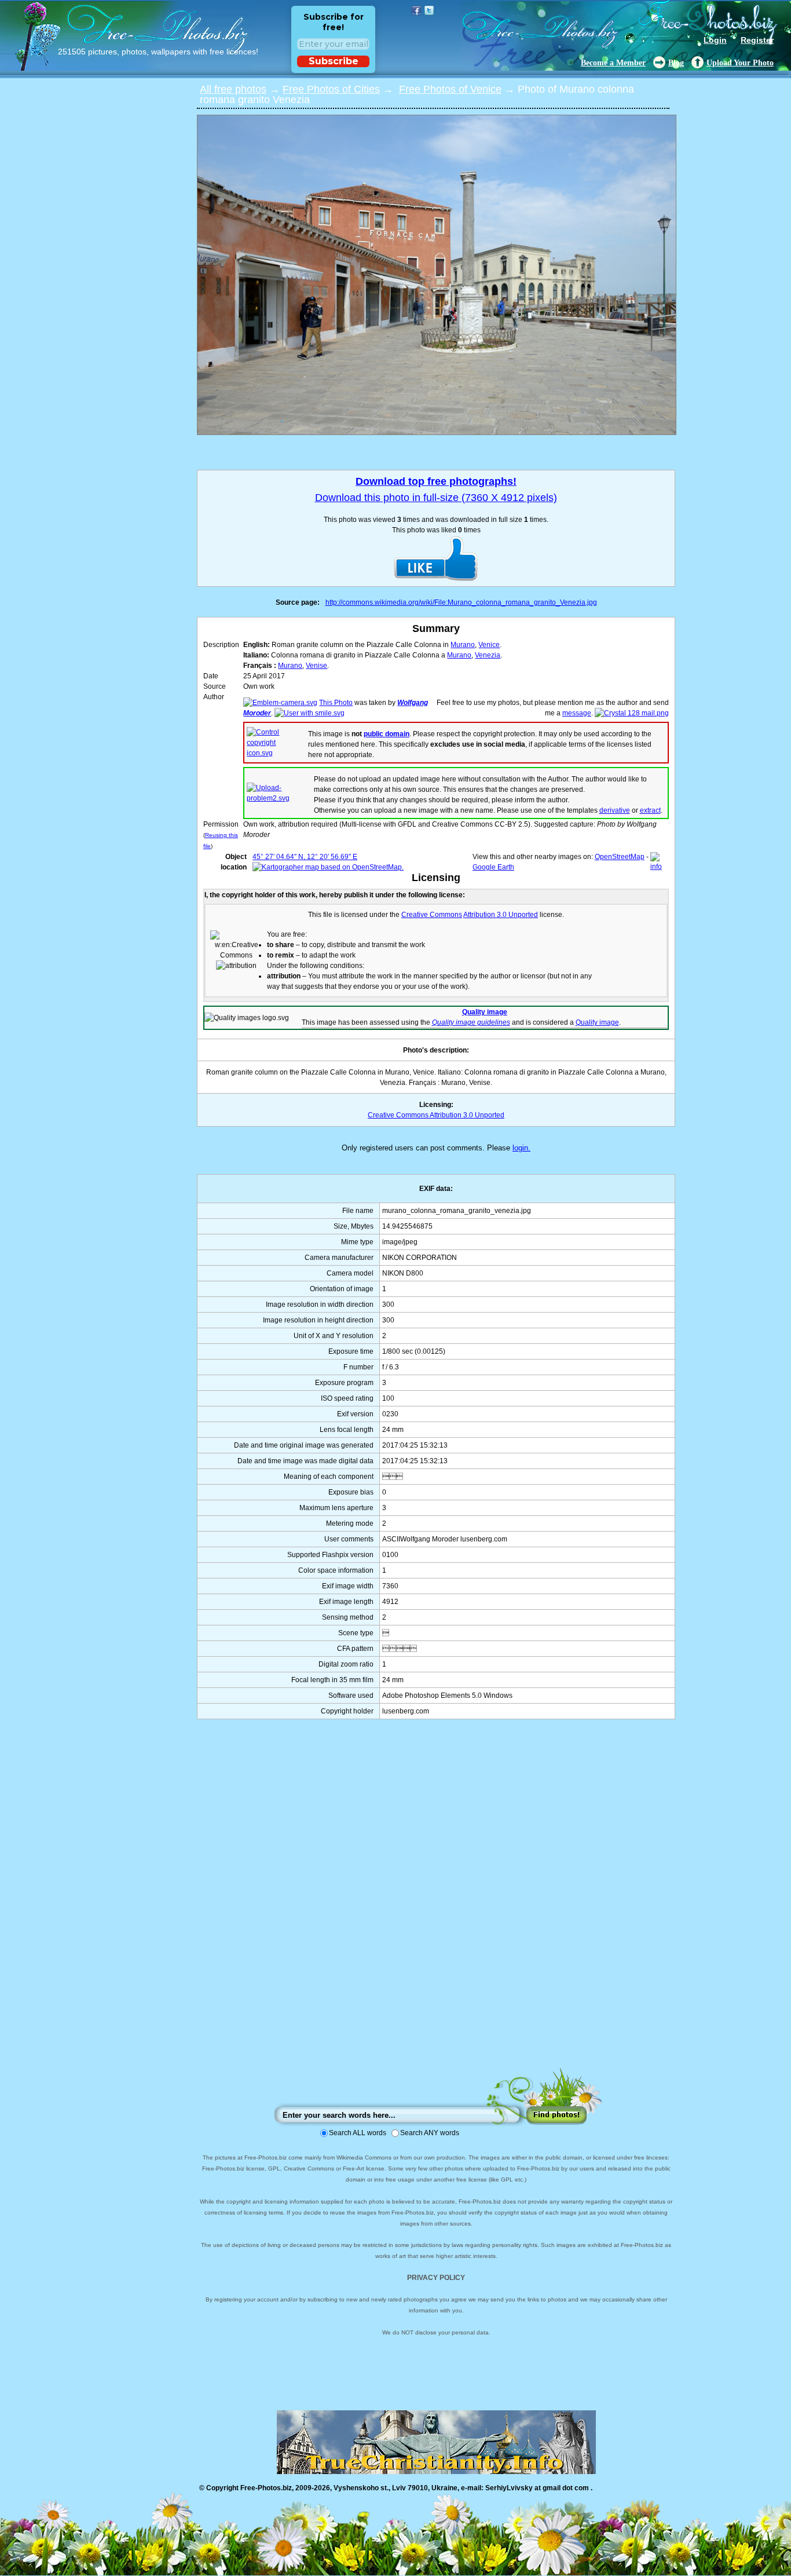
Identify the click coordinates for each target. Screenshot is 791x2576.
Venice (489, 645)
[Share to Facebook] (416, 10)
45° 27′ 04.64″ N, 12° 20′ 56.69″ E (305, 857)
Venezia (488, 655)
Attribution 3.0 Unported (501, 915)
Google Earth (493, 867)
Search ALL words (358, 2133)
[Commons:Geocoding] (660, 867)
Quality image (485, 1012)
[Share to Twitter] (429, 10)
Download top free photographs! (436, 481)
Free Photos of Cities (331, 89)
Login (715, 40)
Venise (316, 666)
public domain (387, 734)
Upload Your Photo (740, 63)
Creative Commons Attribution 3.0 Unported (436, 1115)
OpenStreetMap (620, 857)
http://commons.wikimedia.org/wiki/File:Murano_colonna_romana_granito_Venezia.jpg (461, 602)
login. (521, 1148)
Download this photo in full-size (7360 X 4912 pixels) (436, 498)
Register (757, 40)
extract (650, 810)
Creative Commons (432, 915)
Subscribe (334, 61)
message (577, 713)
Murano (463, 645)
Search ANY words (430, 2133)
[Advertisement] (436, 1905)
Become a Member (613, 63)
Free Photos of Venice (450, 89)
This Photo (336, 703)
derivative (615, 810)
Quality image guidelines (471, 1022)
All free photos (233, 89)
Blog (676, 63)
